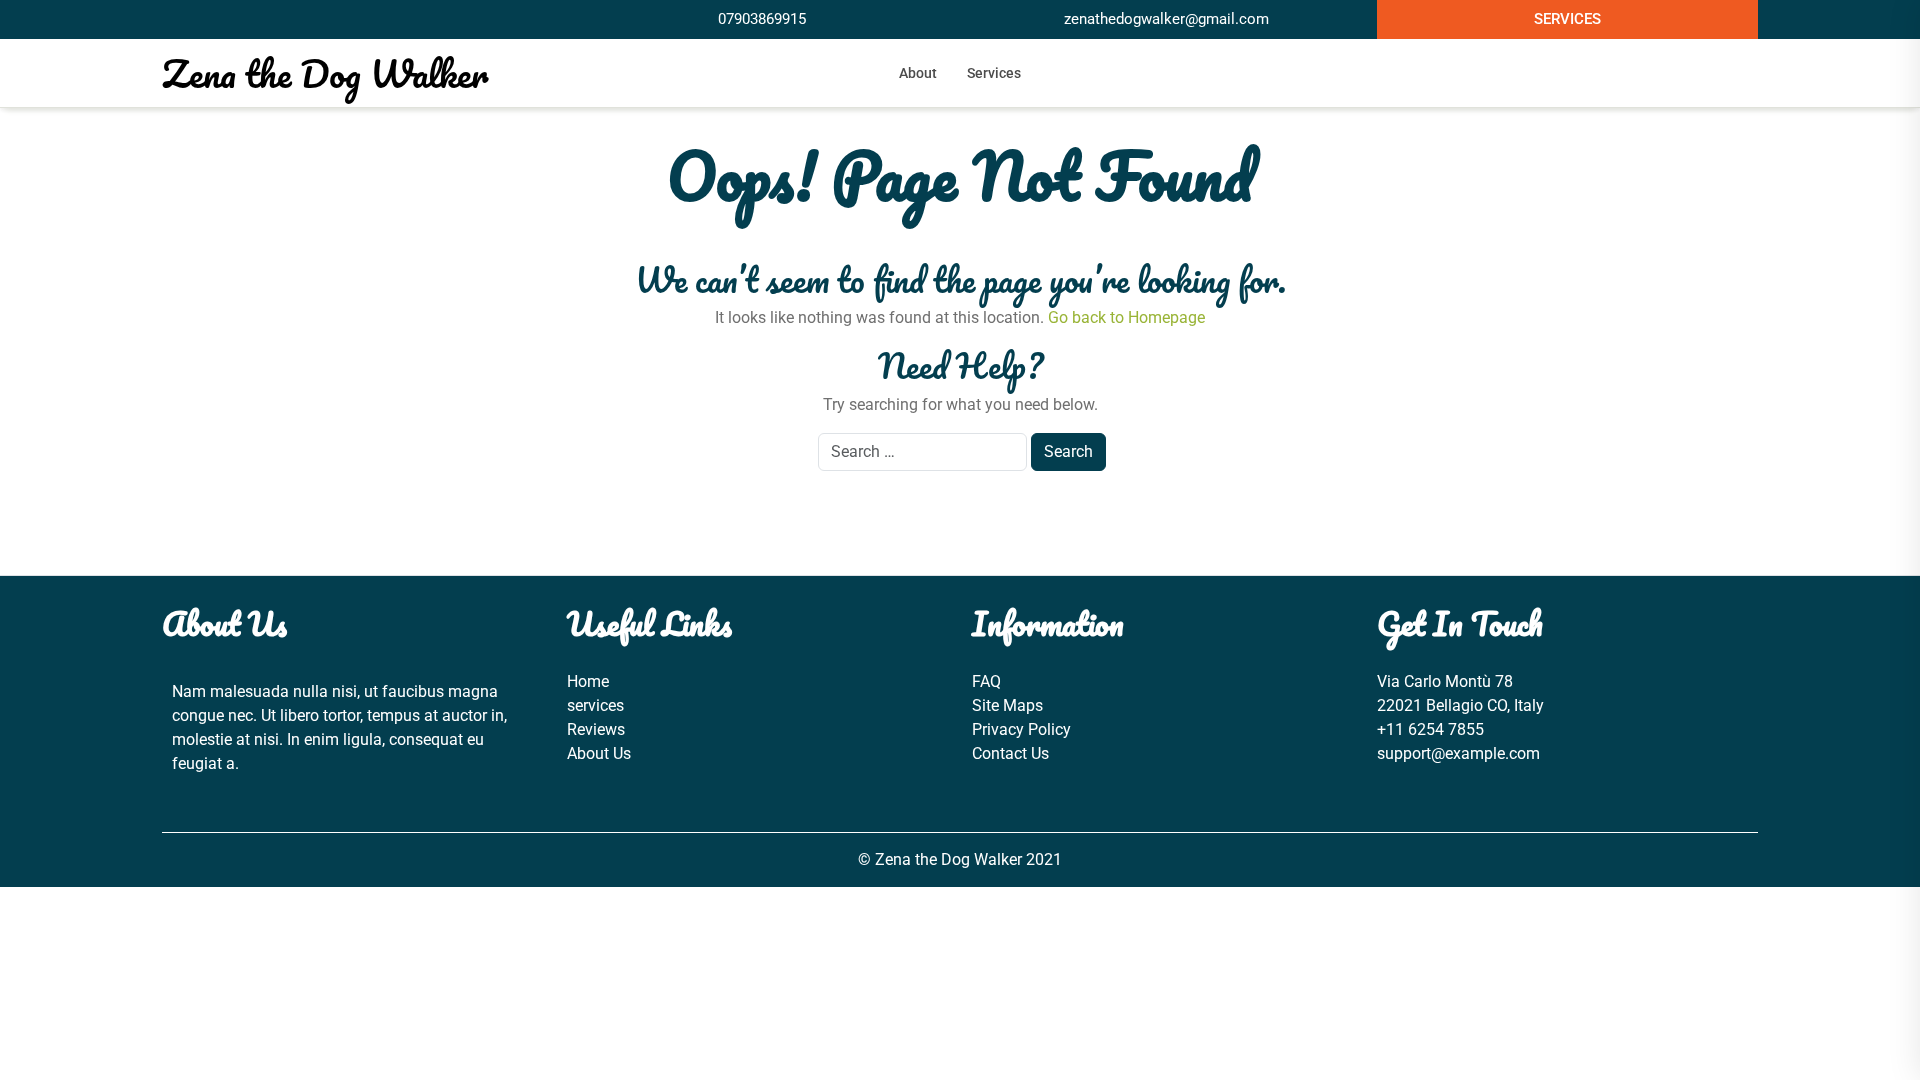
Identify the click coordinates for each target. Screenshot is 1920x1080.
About (918, 73)
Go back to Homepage (1126, 317)
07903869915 (762, 19)
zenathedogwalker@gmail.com (1166, 19)
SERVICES (1567, 19)
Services (994, 73)
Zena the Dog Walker (325, 73)
